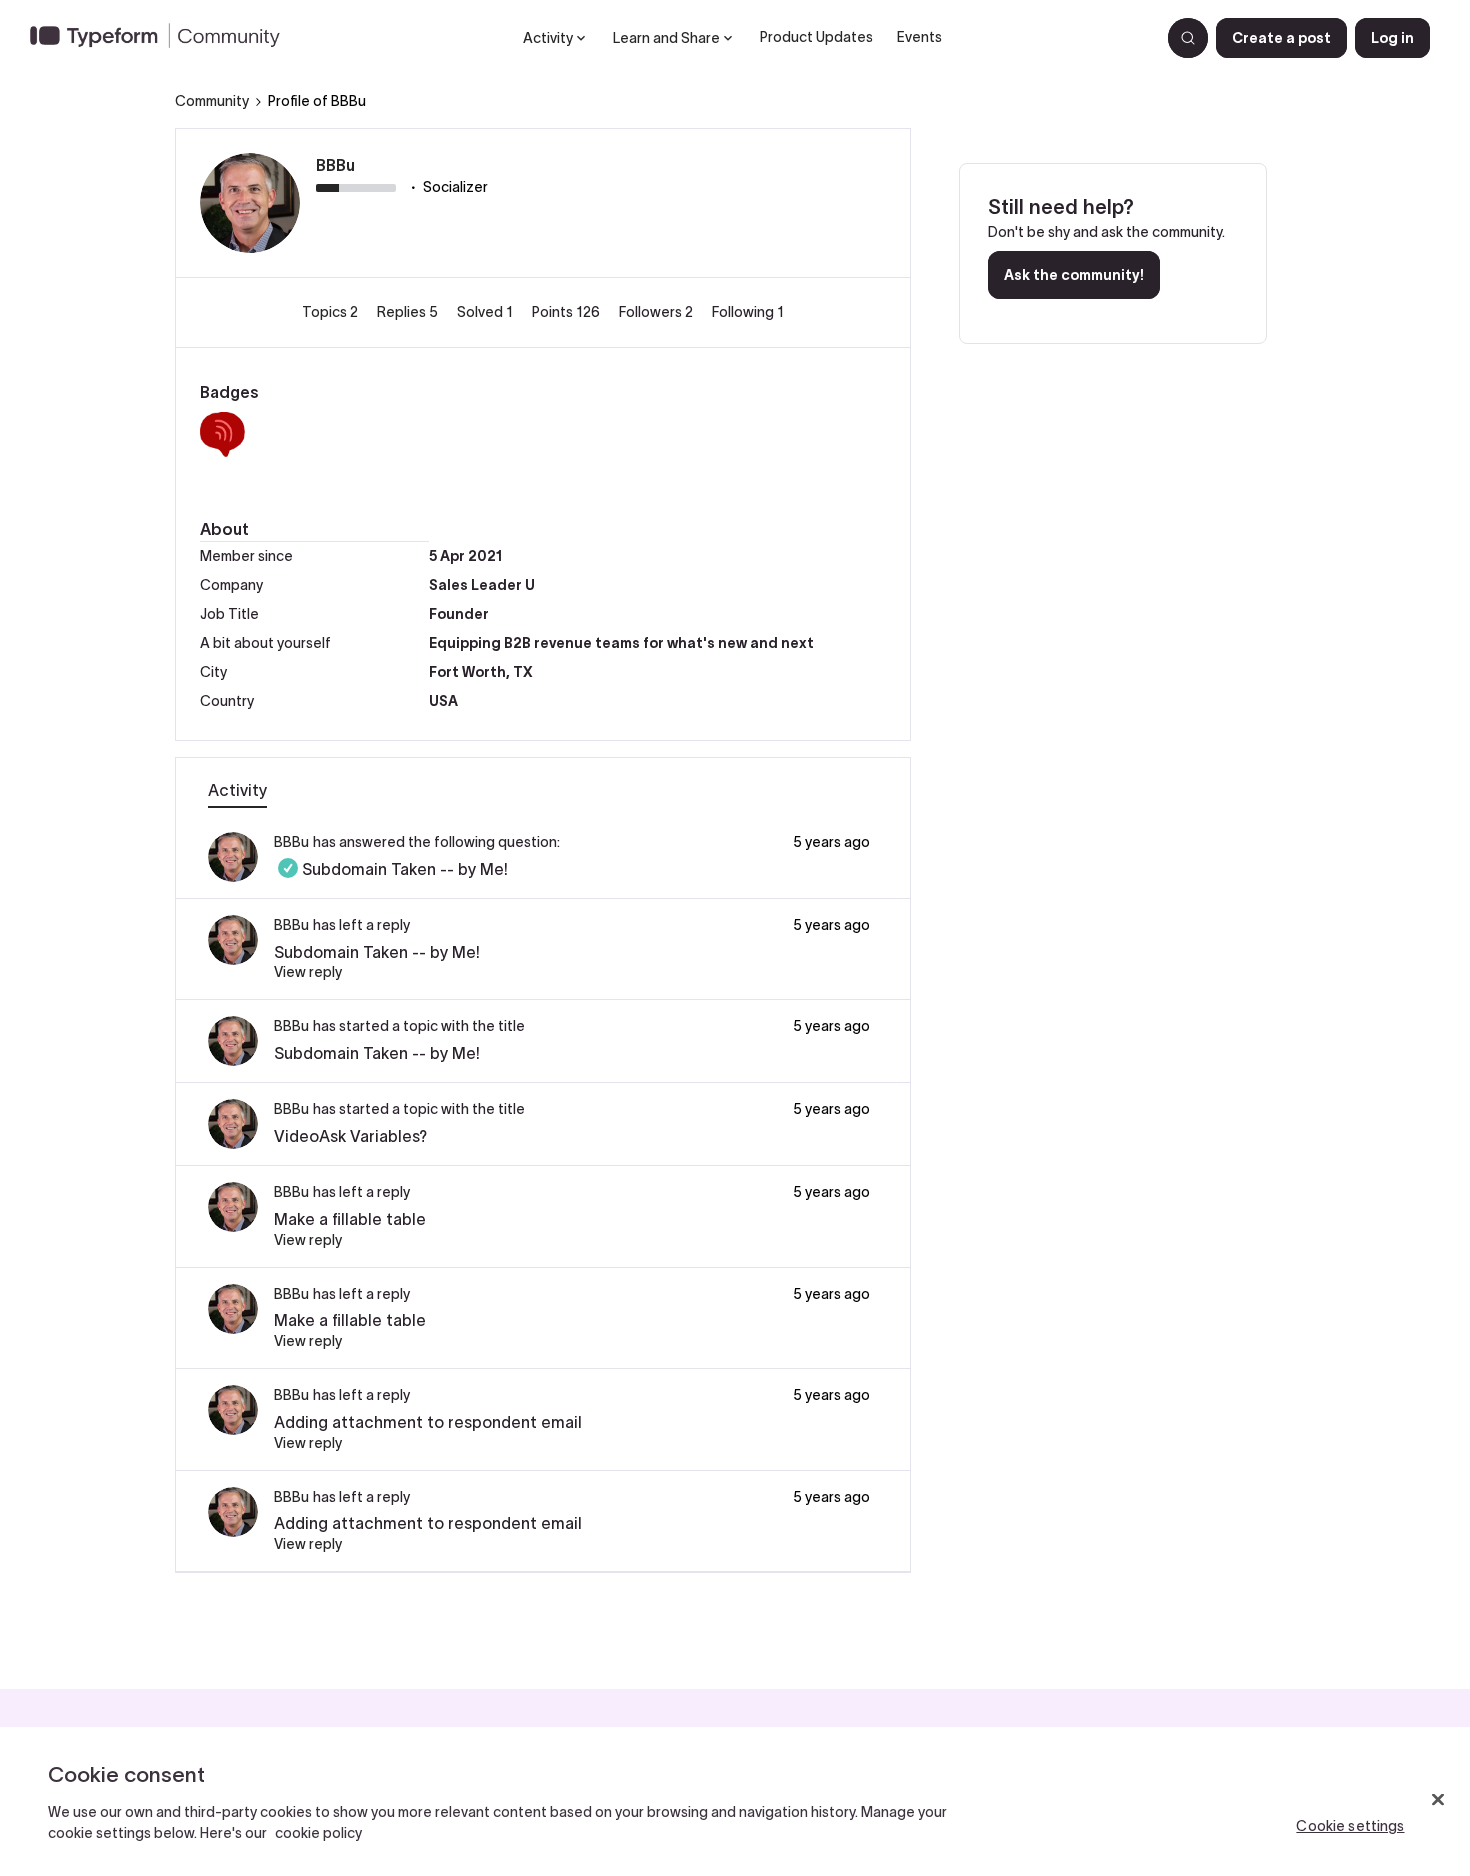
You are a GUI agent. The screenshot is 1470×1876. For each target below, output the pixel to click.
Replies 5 (409, 312)
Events (919, 37)
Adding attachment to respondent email (428, 1422)
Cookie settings (1350, 1826)
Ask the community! (1074, 275)
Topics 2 (331, 312)
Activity (237, 790)
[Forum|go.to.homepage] (163, 38)
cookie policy (318, 1833)
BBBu (335, 165)
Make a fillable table (350, 1219)
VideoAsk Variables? (350, 1136)
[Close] (1438, 1800)
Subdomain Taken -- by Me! (391, 869)
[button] (1281, 38)
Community (212, 101)
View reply (308, 972)
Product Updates (816, 37)
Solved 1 (486, 312)
